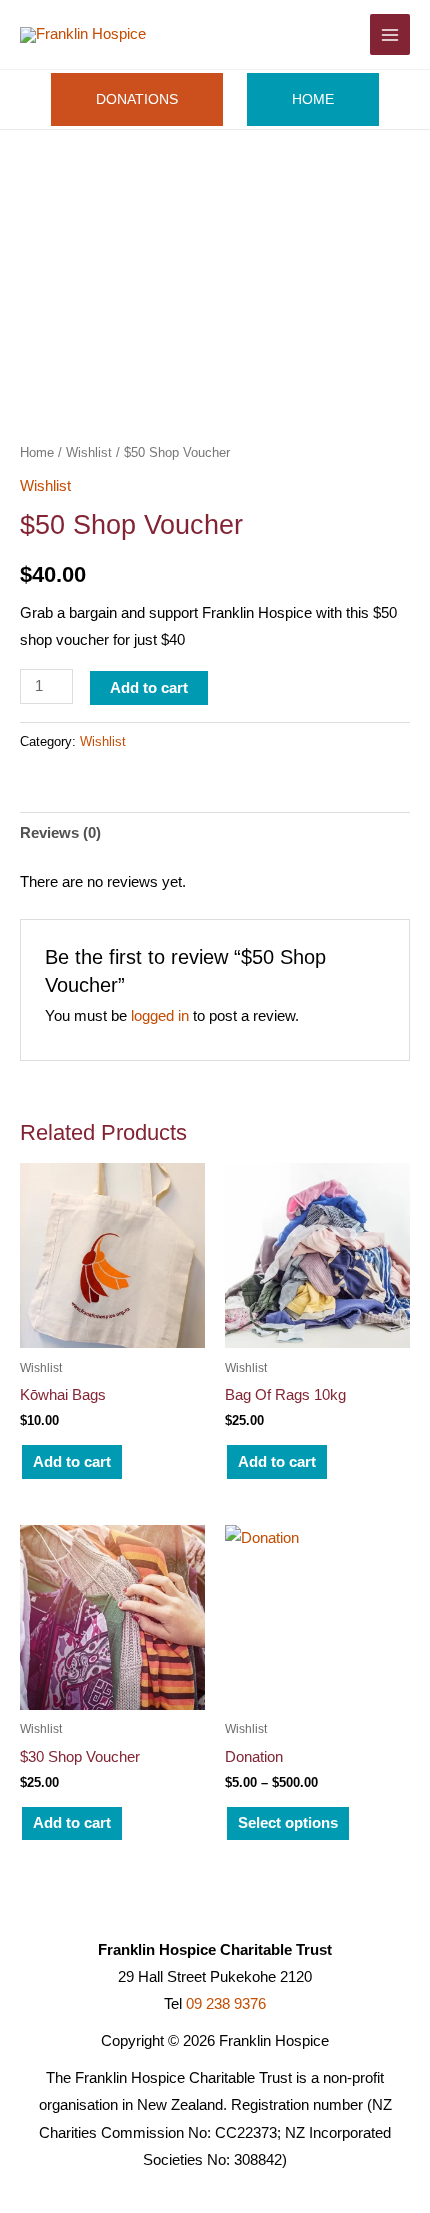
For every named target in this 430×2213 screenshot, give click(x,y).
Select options (288, 1823)
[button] (343, 34)
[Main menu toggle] (390, 34)
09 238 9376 (226, 2004)
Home (37, 452)
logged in (160, 1016)
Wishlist (89, 452)
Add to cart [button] (72, 1462)
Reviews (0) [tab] (60, 833)
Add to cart (149, 688)
